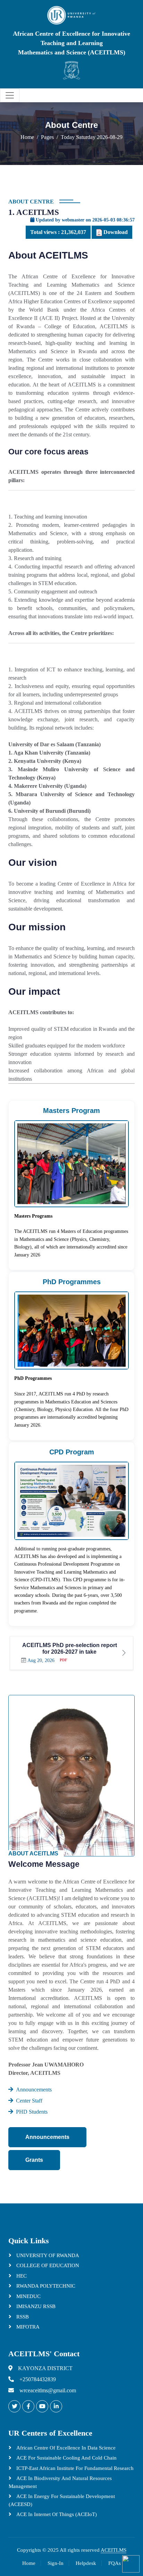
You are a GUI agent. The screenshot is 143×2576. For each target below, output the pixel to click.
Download (115, 232)
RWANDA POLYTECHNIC (45, 2286)
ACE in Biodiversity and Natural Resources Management (60, 2482)
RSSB (22, 2317)
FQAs (115, 2563)
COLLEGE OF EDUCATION (47, 2265)
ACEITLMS (113, 2550)
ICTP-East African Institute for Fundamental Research (74, 2468)
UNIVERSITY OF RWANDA (47, 2255)
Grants (34, 2160)
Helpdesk (86, 2563)
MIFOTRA (27, 2327)
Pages (47, 137)
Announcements (47, 2137)
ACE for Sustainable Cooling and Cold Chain (66, 2458)
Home (27, 137)
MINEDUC (28, 2296)
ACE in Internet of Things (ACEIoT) (56, 2514)
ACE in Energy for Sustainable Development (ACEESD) (62, 2500)
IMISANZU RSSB (35, 2306)
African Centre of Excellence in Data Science (65, 2448)
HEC (21, 2276)
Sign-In (56, 2563)
